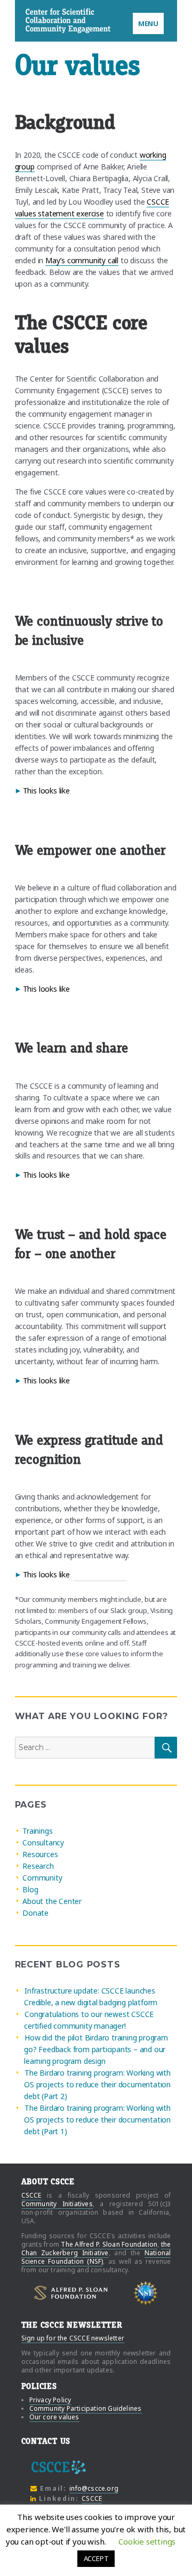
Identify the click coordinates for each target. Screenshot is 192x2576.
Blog (30, 1889)
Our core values (54, 2417)
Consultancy (43, 1842)
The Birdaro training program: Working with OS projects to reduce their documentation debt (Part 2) (97, 2084)
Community (42, 1878)
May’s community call (82, 260)
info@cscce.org (94, 2488)
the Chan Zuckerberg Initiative (96, 2249)
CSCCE (39, 21)
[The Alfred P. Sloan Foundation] (71, 2293)
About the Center (52, 1901)
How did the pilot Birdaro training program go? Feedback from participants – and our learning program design (96, 2049)
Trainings (37, 1831)
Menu (148, 23)
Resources (40, 1854)
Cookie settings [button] (147, 2541)
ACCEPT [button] (96, 2558)
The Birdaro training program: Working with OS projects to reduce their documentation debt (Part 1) (97, 2120)
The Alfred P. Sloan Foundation (109, 2244)
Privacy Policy (50, 2400)
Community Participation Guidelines (86, 2408)
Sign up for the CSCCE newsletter (73, 2338)
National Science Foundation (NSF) (96, 2257)
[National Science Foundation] (146, 2293)
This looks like (46, 791)
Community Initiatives (57, 2204)
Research (38, 1866)
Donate (35, 1913)
